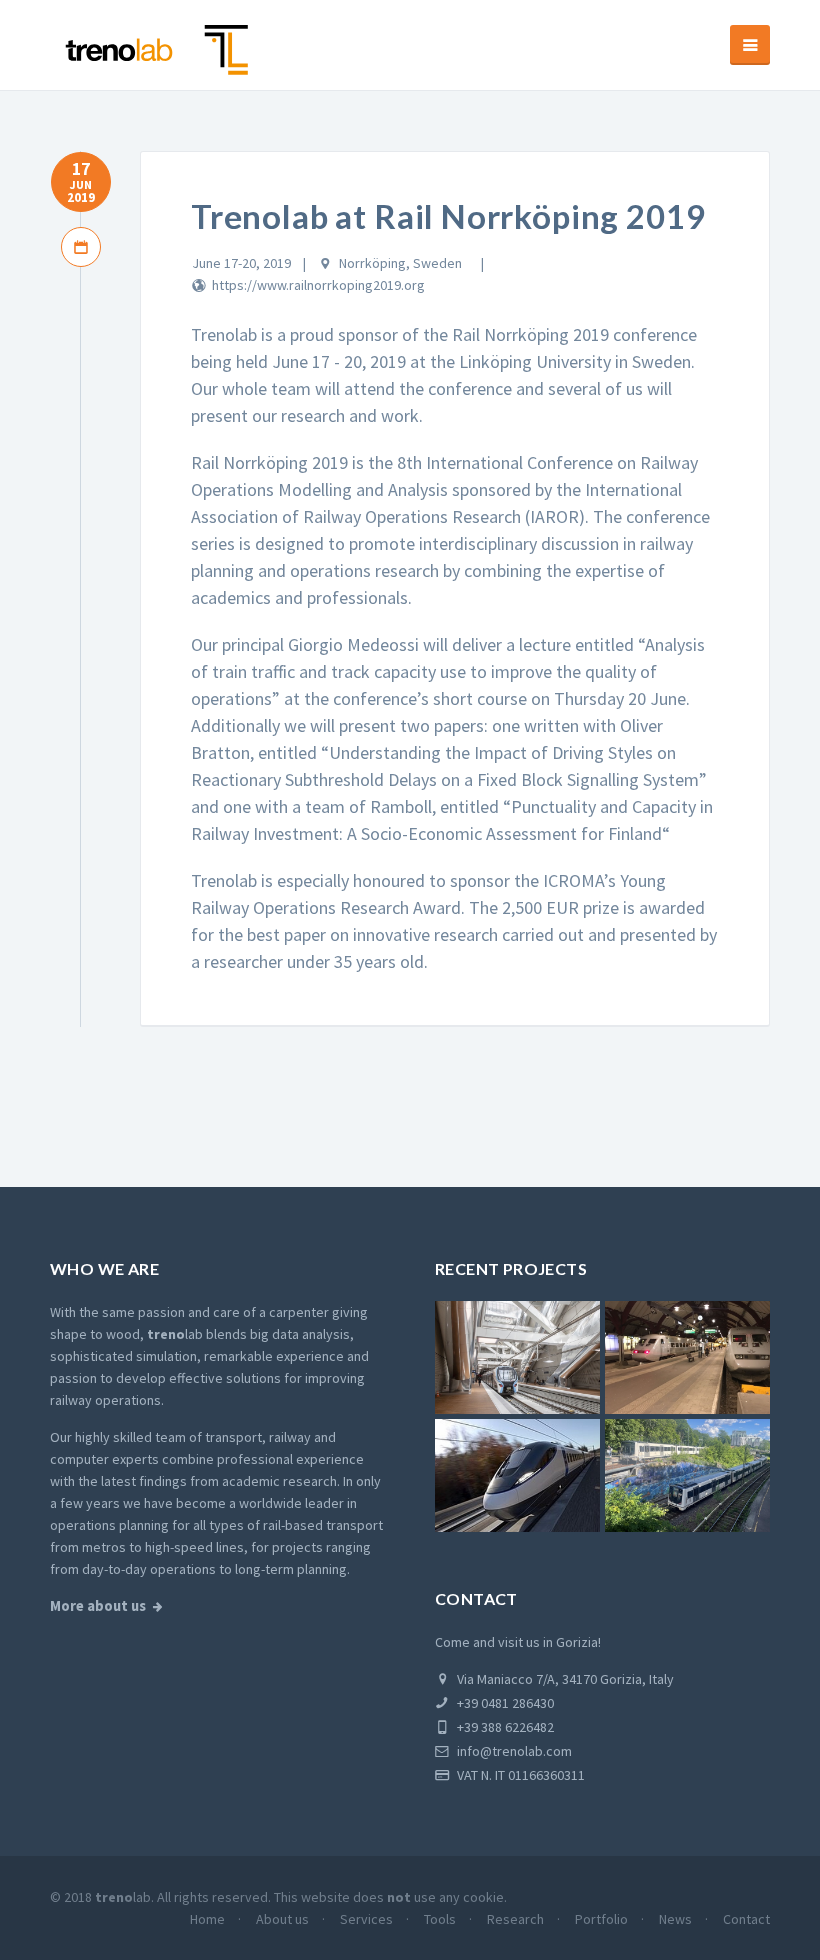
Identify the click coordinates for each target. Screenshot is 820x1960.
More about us (98, 1606)
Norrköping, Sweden (400, 263)
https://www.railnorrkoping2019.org (318, 285)
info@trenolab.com (513, 1751)
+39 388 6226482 (504, 1727)
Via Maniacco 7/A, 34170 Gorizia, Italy (564, 1679)
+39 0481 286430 (504, 1703)
